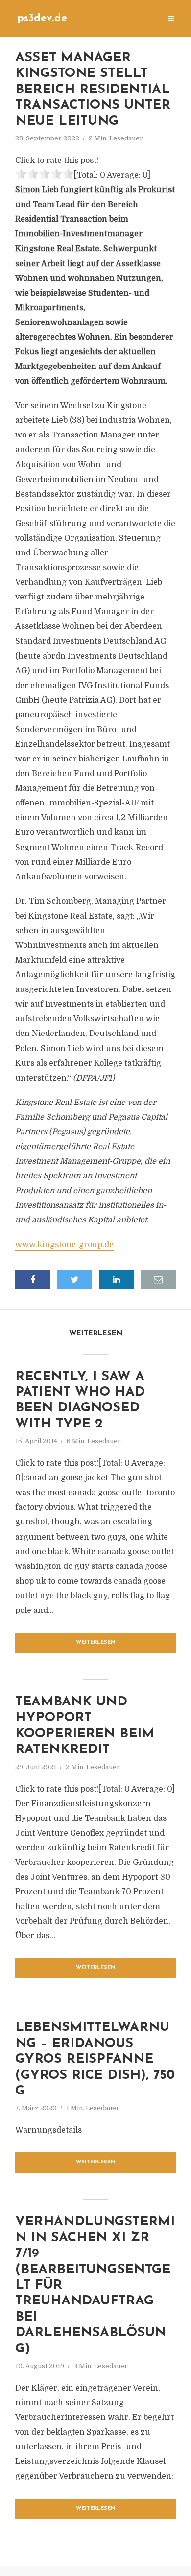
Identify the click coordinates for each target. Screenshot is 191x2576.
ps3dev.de (42, 18)
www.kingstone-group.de (64, 1245)
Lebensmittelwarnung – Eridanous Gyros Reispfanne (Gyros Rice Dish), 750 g (95, 2059)
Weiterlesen (96, 1643)
